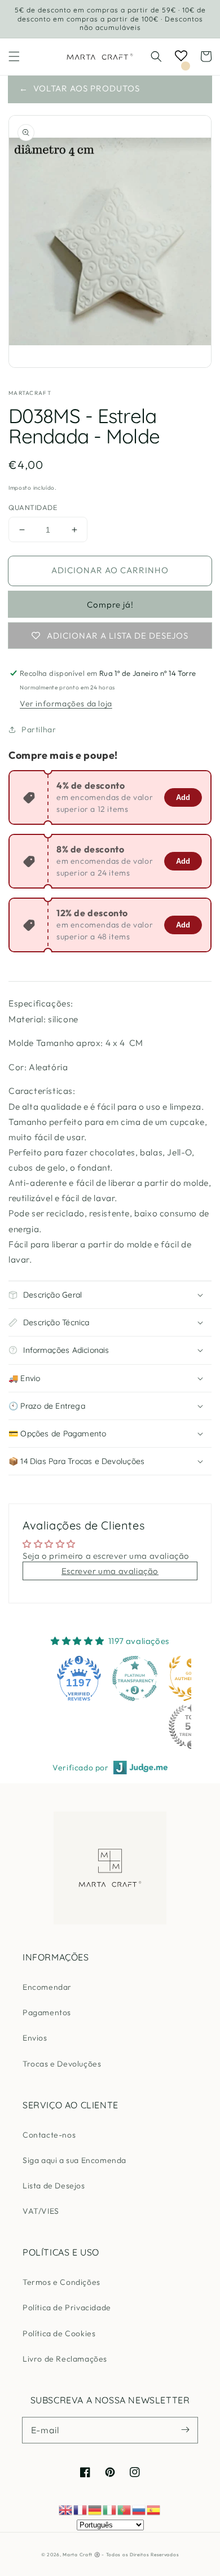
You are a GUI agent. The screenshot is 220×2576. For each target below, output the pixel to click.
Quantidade (33, 507)
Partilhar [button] (39, 729)
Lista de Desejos (54, 2186)
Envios (35, 2038)
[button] (14, 56)
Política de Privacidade (67, 2307)
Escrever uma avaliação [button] (110, 1571)
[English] (66, 2509)
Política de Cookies (59, 2333)
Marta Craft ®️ (81, 2555)
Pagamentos (47, 2012)
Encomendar (47, 1987)
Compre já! (110, 605)
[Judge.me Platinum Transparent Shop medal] (135, 1678)
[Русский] (139, 2509)
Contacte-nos (49, 2135)
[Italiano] (110, 2509)
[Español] (154, 2509)
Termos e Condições (61, 2282)
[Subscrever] (185, 2430)
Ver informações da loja (66, 704)
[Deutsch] (95, 2509)
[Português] (125, 2509)
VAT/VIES (41, 2211)
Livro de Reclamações (65, 2359)
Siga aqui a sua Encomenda (74, 2160)
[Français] (81, 2509)
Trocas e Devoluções (62, 2064)
